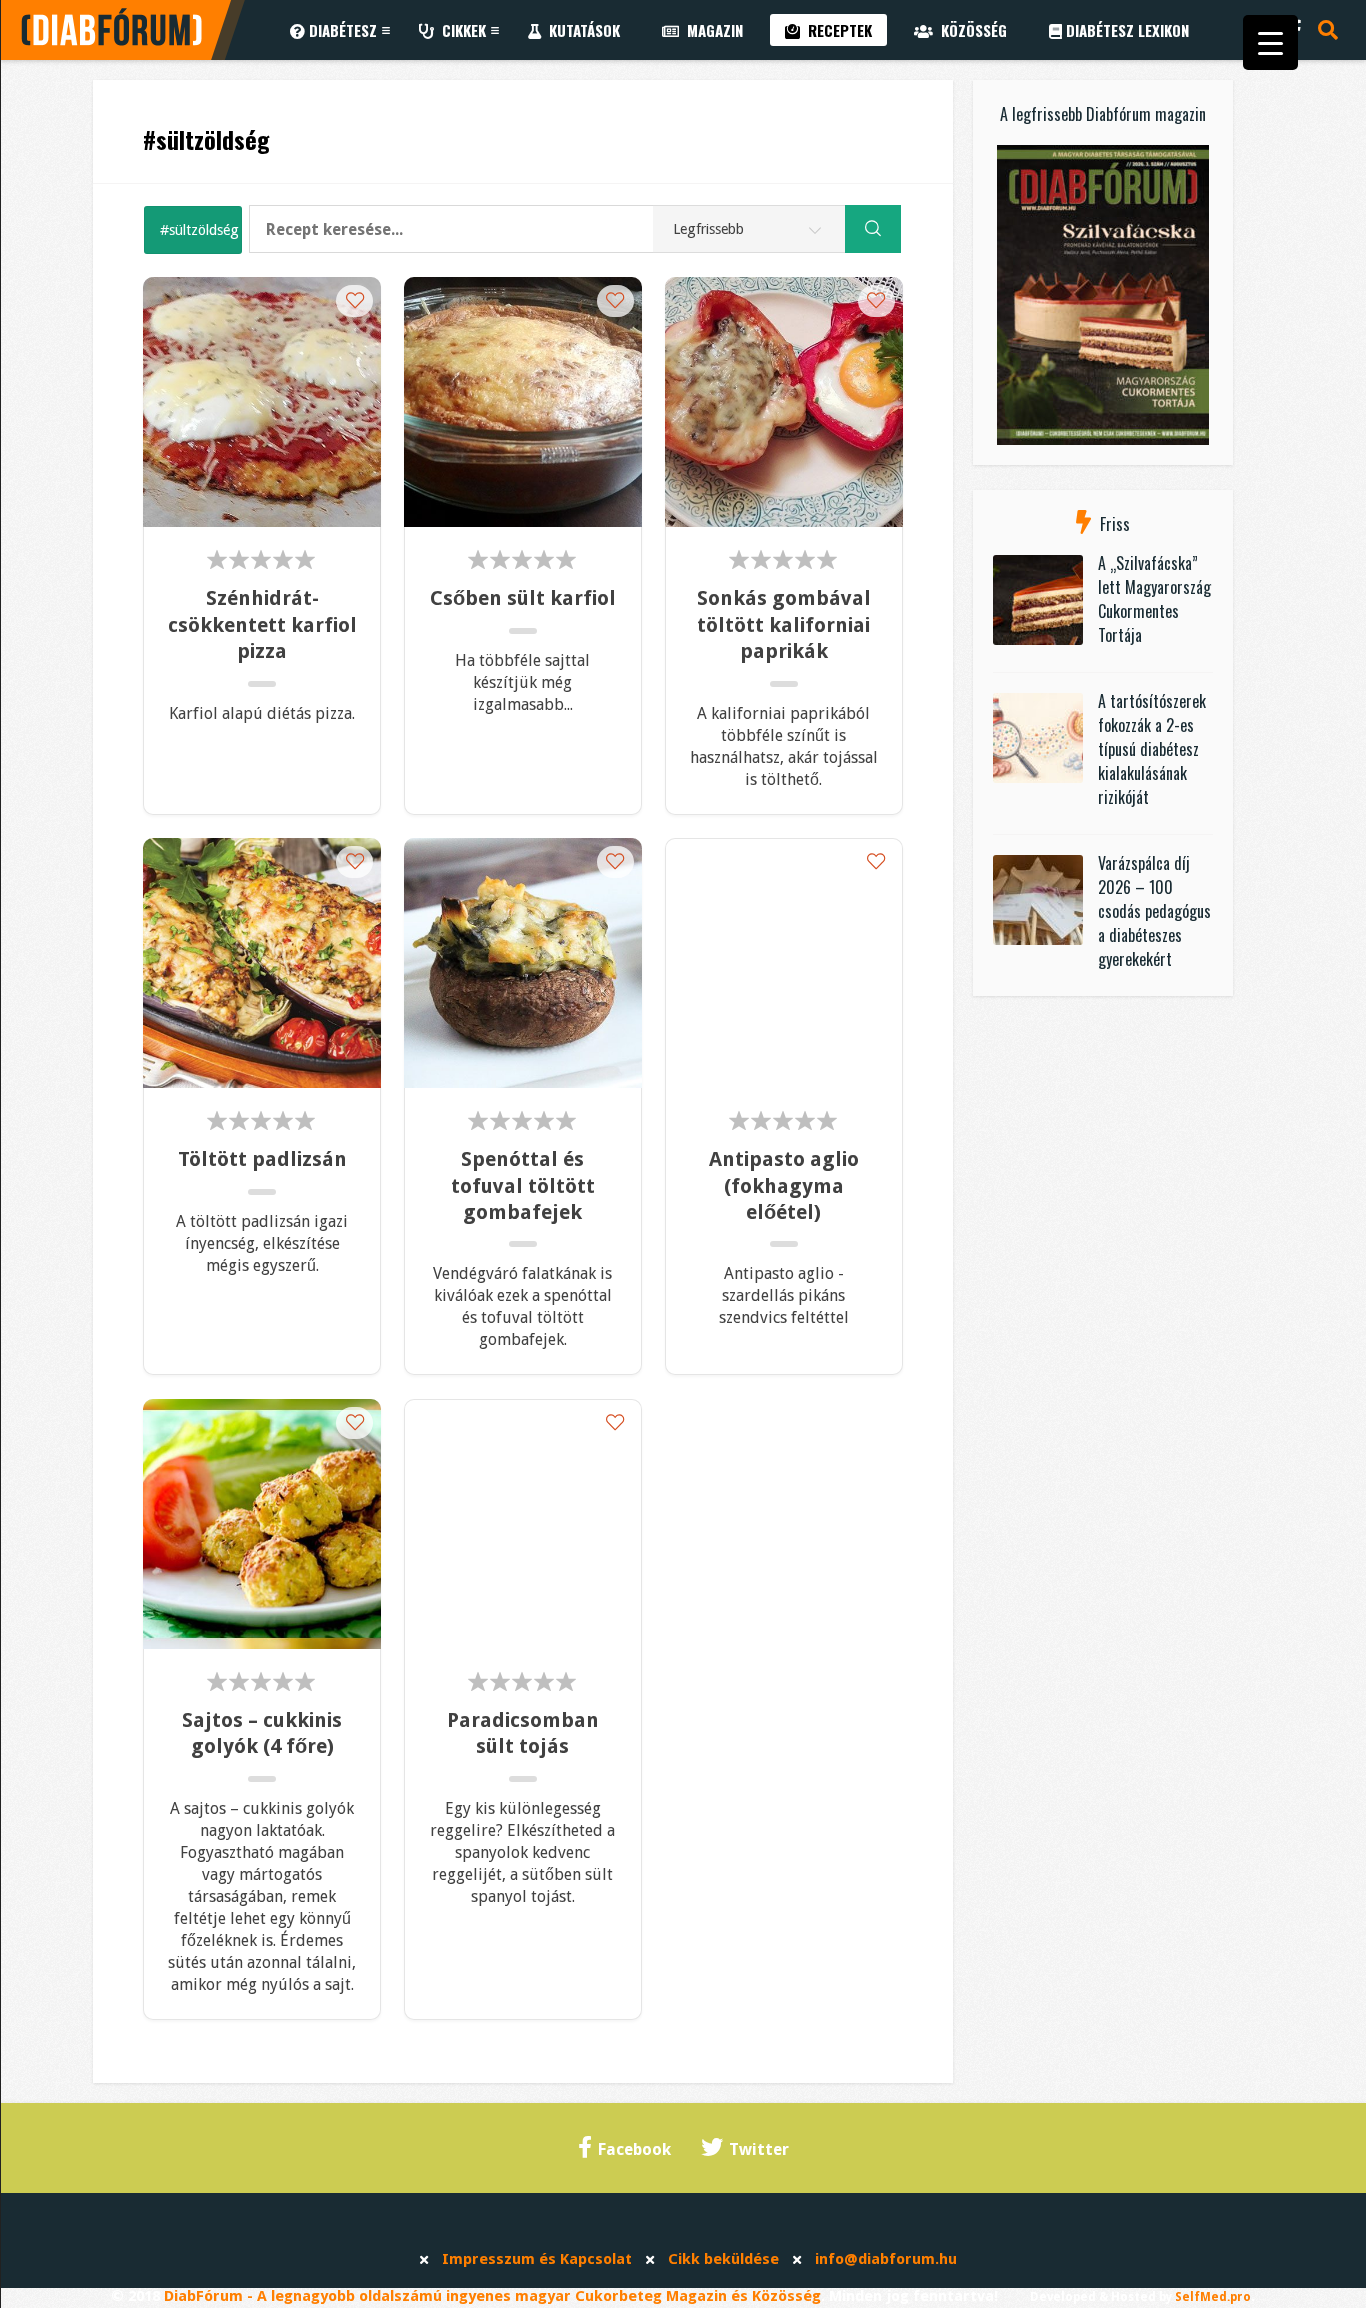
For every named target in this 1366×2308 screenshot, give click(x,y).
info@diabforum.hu (886, 2259)
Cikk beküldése (723, 2259)
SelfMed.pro (1213, 2297)
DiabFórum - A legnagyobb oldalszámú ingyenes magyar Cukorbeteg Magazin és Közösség (492, 2296)
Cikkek (460, 30)
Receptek (836, 30)
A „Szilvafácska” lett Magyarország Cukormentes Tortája (1154, 599)
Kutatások (580, 30)
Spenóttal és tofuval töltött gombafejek (523, 1185)
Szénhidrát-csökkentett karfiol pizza (262, 624)
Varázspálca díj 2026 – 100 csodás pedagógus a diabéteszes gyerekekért (1154, 911)
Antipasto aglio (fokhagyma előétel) (784, 1185)
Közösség (970, 30)
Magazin (711, 30)
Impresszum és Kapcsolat (537, 2259)
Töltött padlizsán (262, 1159)
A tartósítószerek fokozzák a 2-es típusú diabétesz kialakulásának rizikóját (1152, 749)
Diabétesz (341, 30)
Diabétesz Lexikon (1125, 30)
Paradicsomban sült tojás (523, 1733)
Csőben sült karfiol (523, 598)
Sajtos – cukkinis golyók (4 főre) (262, 1733)
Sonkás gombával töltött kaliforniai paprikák (784, 624)
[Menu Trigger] (1270, 42)
